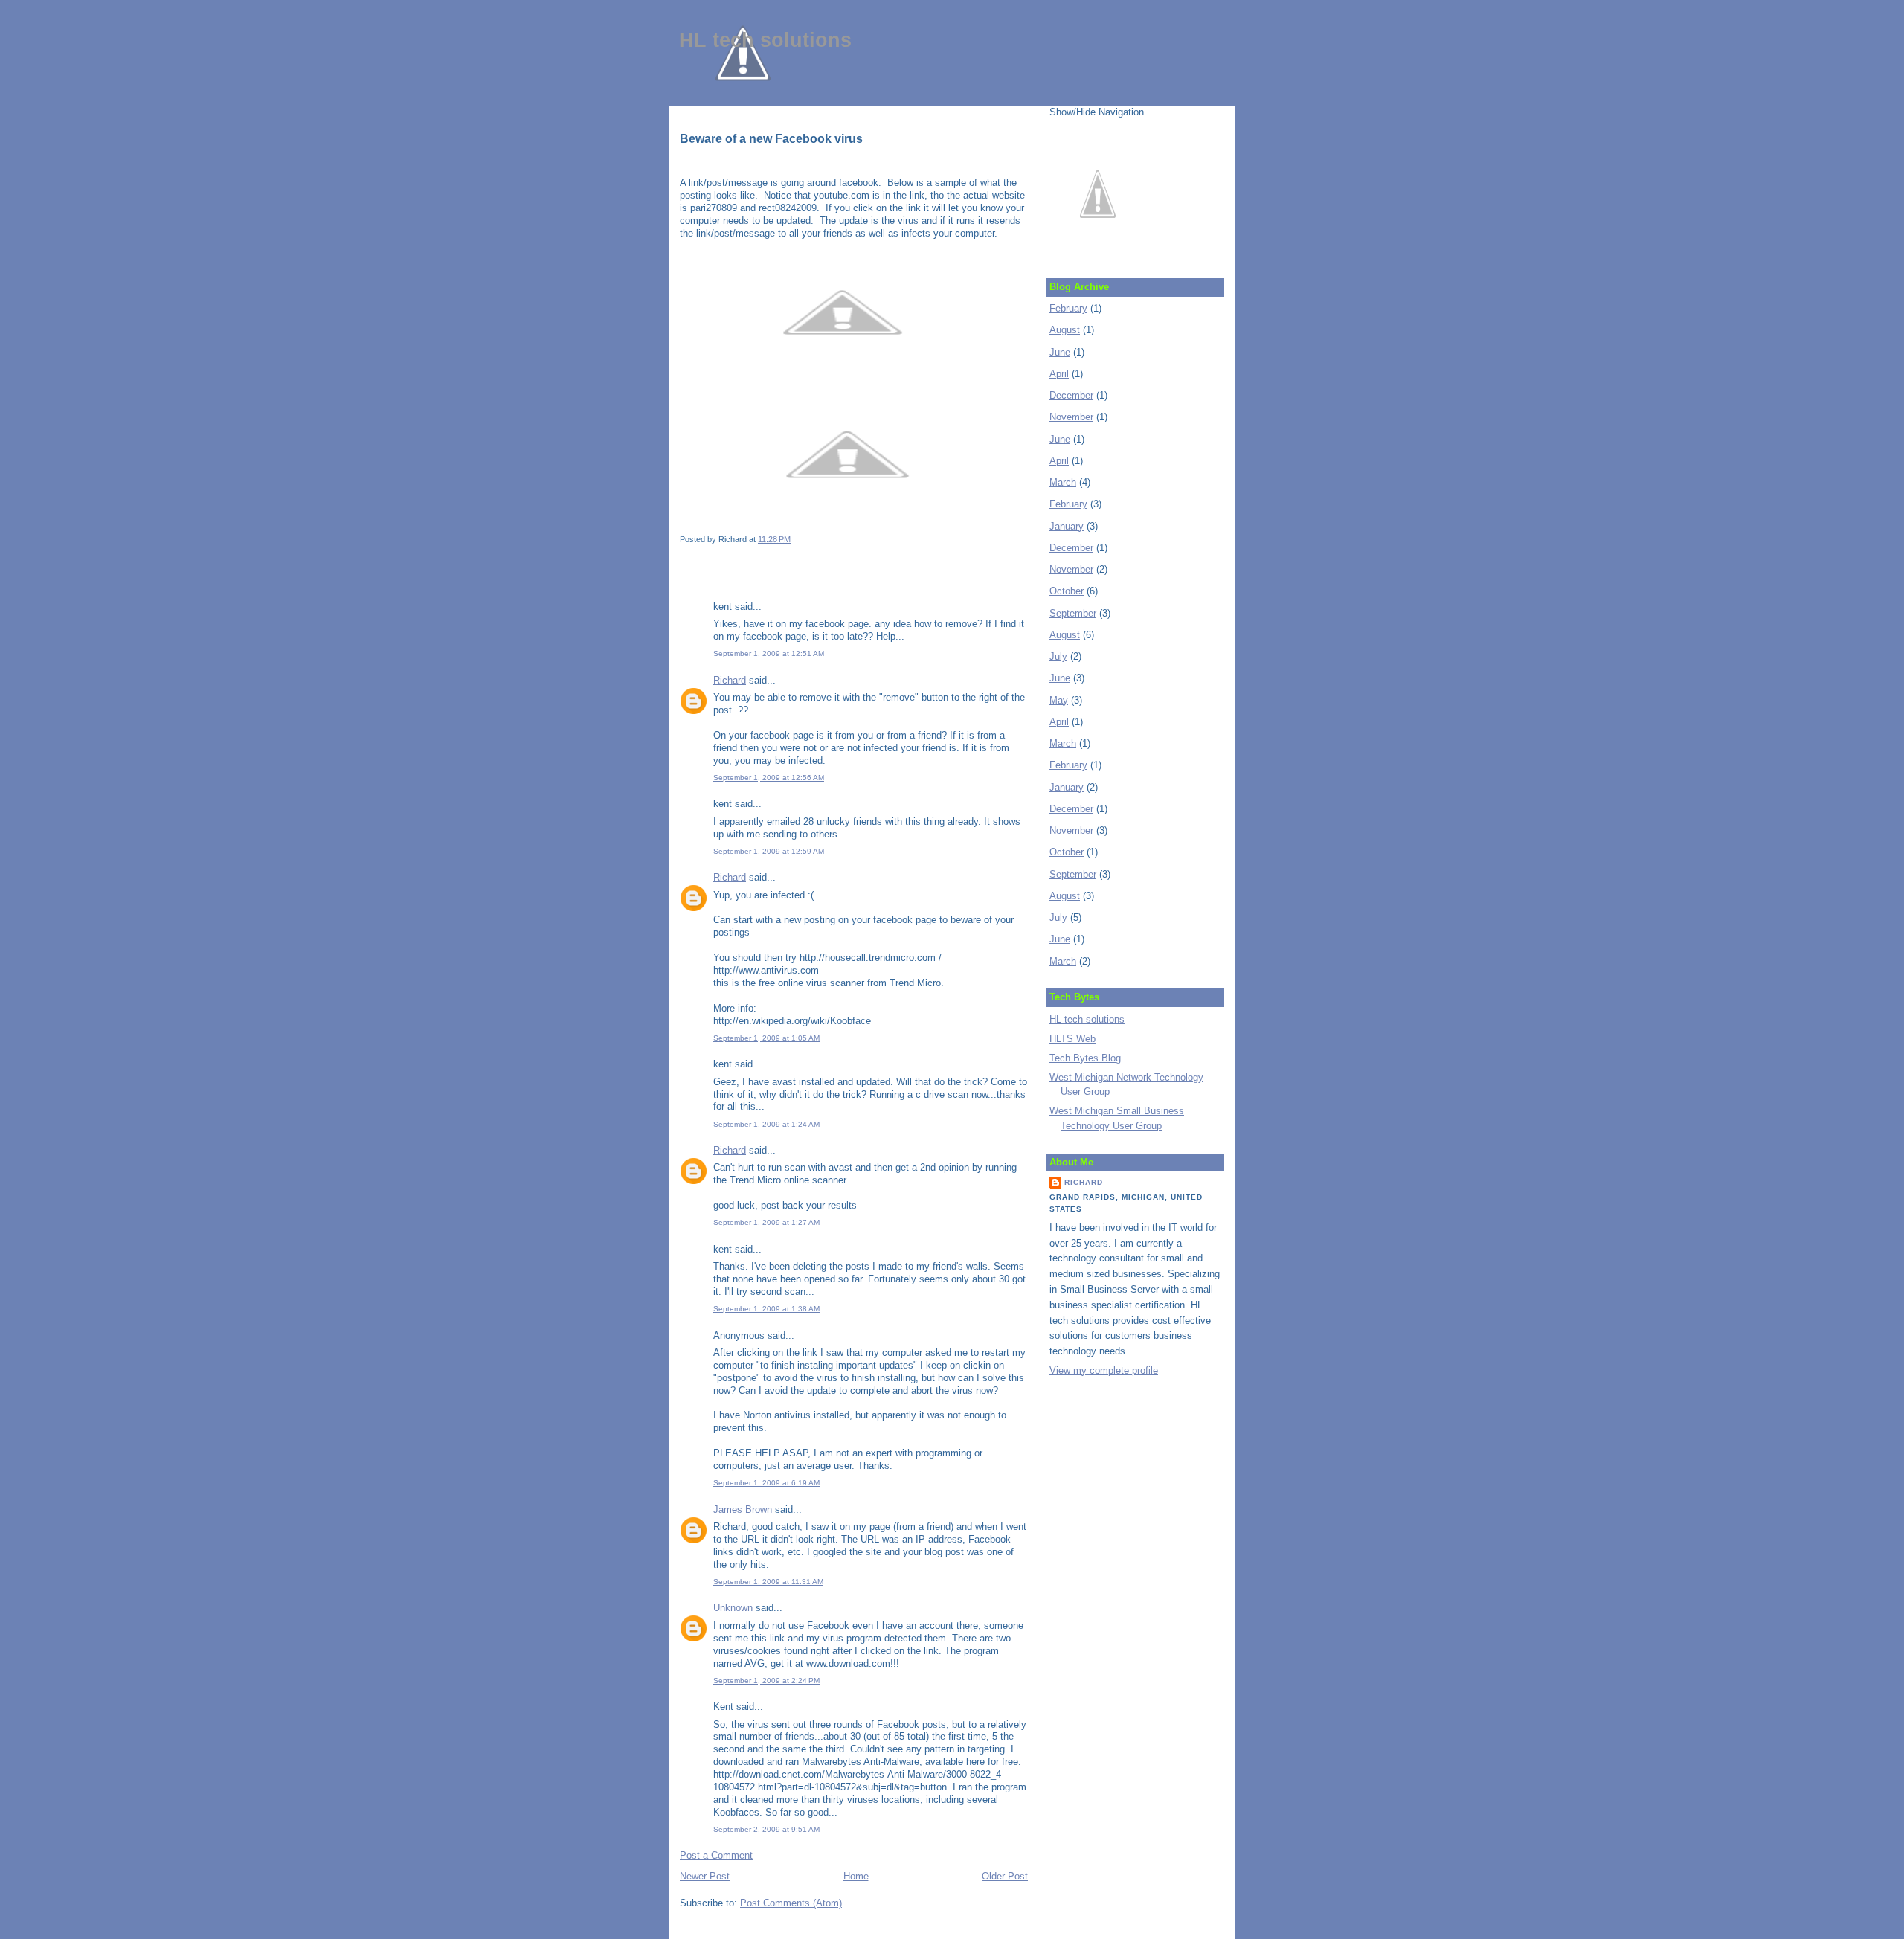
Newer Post (705, 1876)
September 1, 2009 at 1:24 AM (766, 1124)
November (1071, 417)
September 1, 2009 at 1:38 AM (766, 1309)
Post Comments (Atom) (791, 1903)
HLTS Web (1072, 1039)
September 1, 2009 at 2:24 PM (766, 1681)
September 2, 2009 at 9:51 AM (766, 1829)
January (1067, 526)
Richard (730, 680)
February (1068, 308)
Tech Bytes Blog (1085, 1058)
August (1065, 330)
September (1073, 613)
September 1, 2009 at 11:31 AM (768, 1582)
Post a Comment (716, 1855)
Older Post (1005, 1876)
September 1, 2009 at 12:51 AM (769, 653)
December (1071, 395)
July (1058, 656)
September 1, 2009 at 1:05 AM (766, 1038)
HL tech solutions (765, 40)
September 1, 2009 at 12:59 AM (769, 851)
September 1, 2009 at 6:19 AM (766, 1483)
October (1067, 591)
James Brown (743, 1509)
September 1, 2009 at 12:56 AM (769, 778)
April (1059, 374)
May (1059, 700)
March (1063, 482)
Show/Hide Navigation (1097, 112)
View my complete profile (1104, 1370)
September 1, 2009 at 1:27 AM (766, 1222)
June (1060, 352)
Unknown (733, 1608)
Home (856, 1876)
